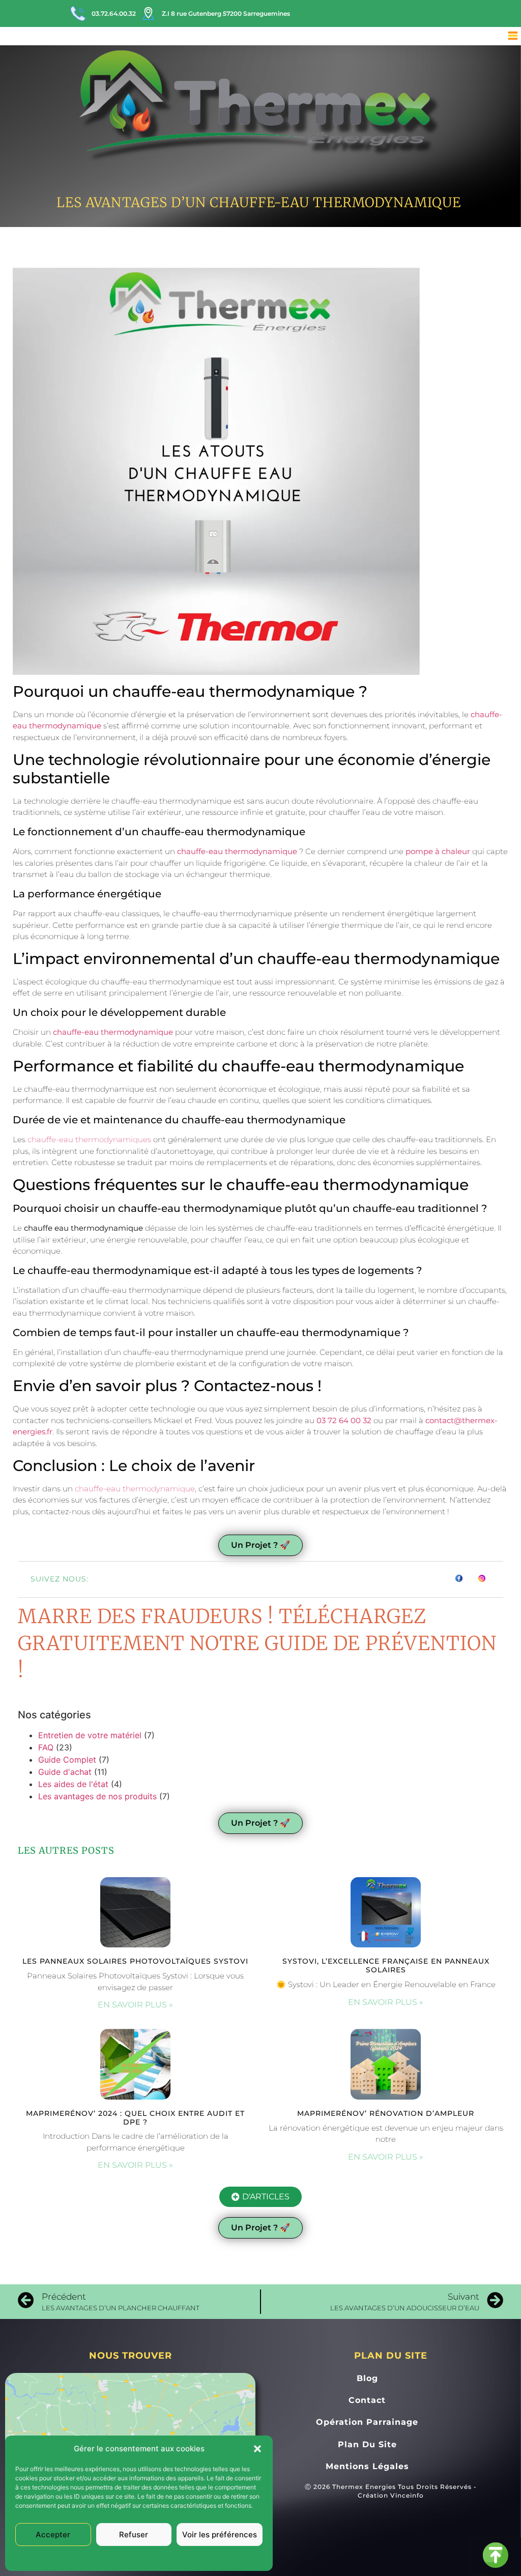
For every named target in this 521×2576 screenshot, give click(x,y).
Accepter (53, 2535)
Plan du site (367, 2444)
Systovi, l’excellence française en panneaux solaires (386, 1965)
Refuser (134, 2535)
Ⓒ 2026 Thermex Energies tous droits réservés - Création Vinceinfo (391, 2491)
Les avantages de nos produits (97, 1796)
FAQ (46, 1747)
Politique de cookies (109, 2558)
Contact (367, 2400)
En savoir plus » (135, 2005)
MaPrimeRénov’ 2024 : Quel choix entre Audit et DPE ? (135, 2118)
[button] (257, 2449)
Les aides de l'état (73, 1784)
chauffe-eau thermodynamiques (89, 1139)
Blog (367, 2378)
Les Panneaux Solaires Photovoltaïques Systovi (135, 1961)
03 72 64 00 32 (344, 1420)
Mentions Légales (168, 2558)
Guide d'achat (65, 1772)
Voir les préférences (220, 2535)
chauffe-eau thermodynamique (237, 851)
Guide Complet (67, 1760)
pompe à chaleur (438, 851)
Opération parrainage (367, 2422)
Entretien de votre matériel (90, 1735)
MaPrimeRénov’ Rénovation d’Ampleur (386, 2113)
